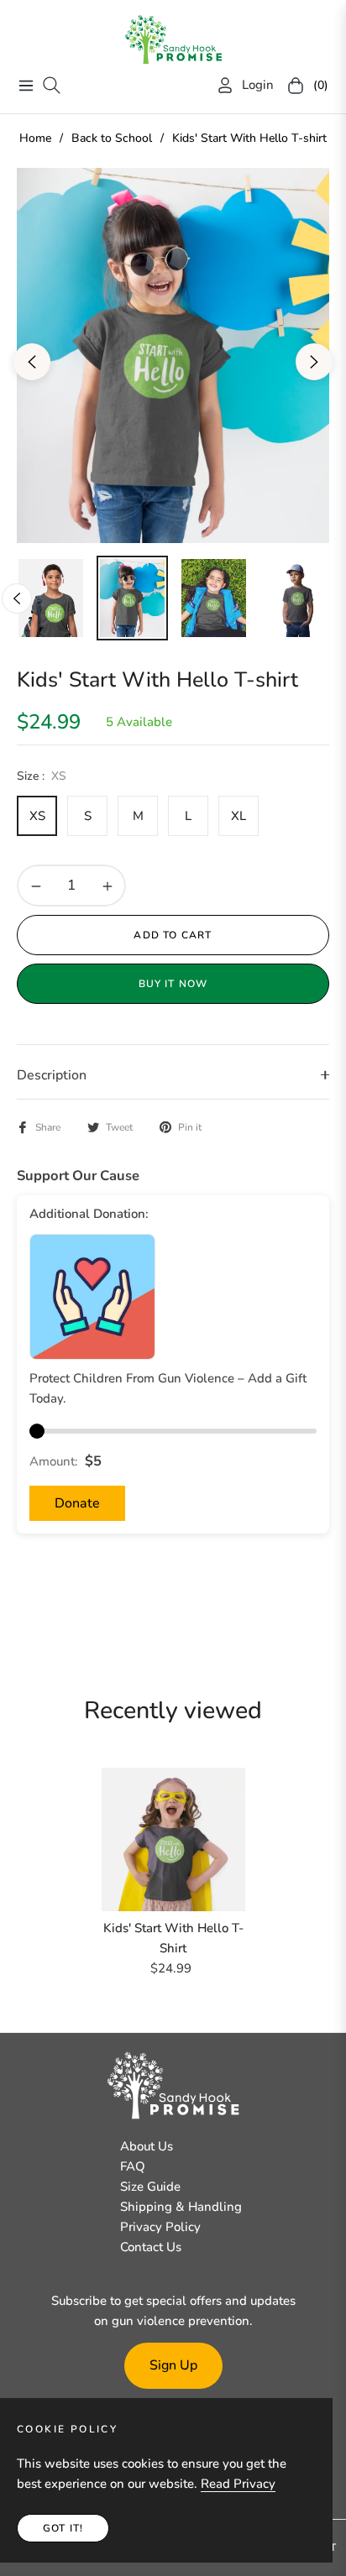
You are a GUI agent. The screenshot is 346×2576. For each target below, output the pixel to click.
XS (37, 816)
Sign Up (173, 2365)
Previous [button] (32, 362)
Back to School (112, 138)
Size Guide (150, 2187)
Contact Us (151, 2247)
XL (239, 816)
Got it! (63, 2528)
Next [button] (314, 362)
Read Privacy (238, 2484)
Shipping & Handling (181, 2207)
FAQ (133, 2166)
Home (35, 138)
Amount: (54, 1462)
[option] (173, 355)
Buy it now (173, 984)
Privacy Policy (160, 2227)
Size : (42, 776)
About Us (147, 2146)
